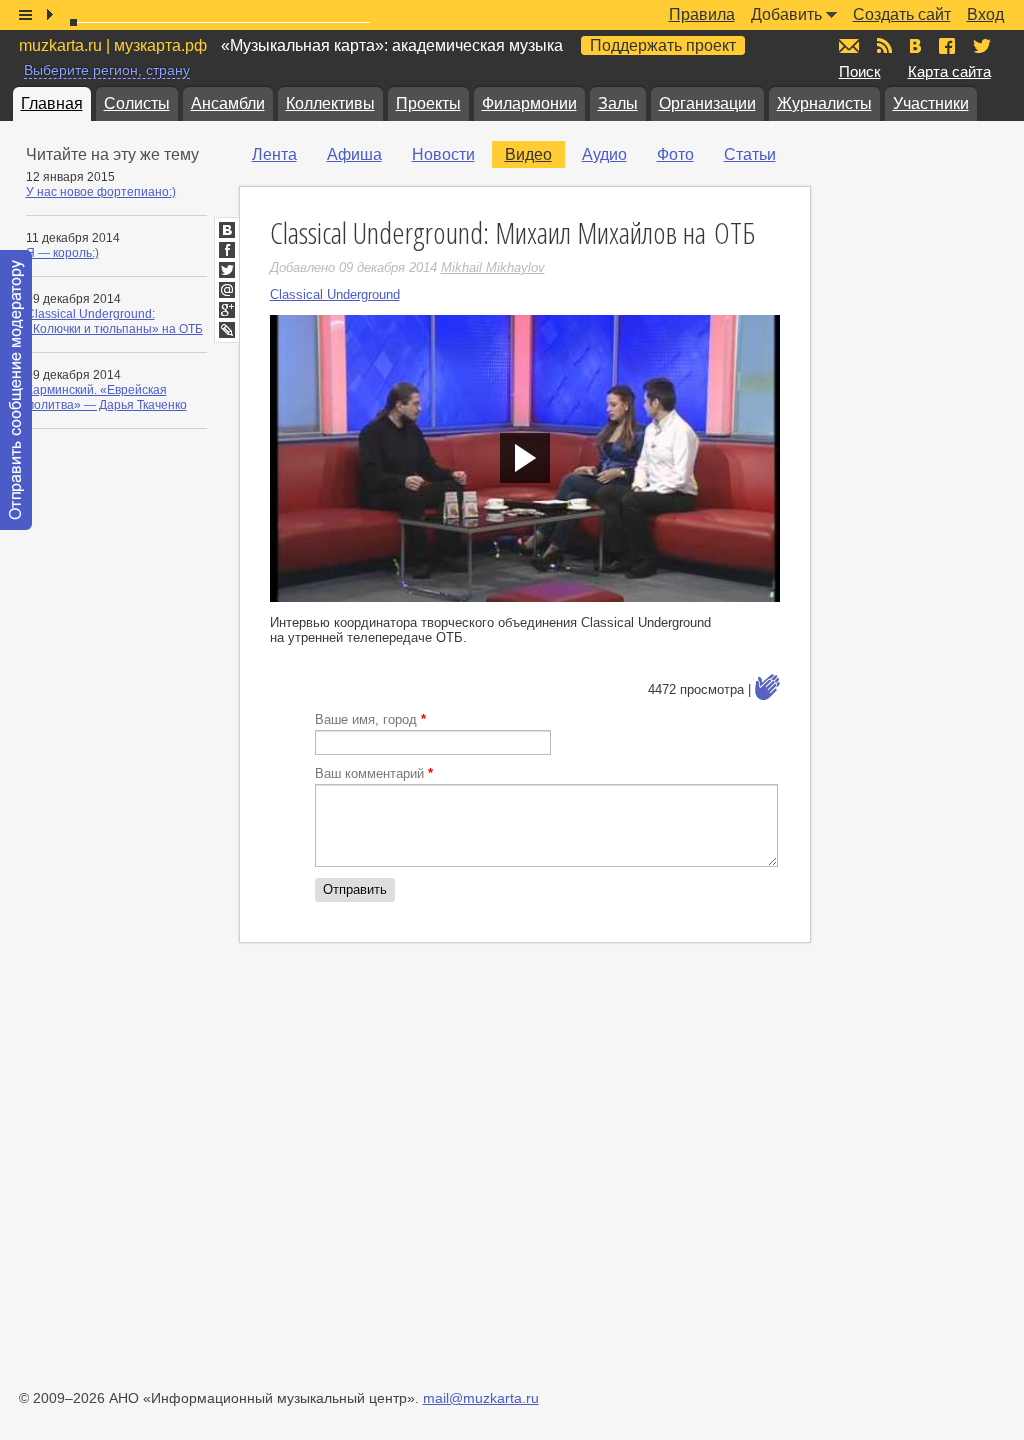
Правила (702, 14)
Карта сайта (949, 71)
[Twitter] (227, 270)
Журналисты (824, 103)
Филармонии (529, 103)
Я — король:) (62, 253)
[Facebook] (227, 250)
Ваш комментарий (374, 773)
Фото (675, 154)
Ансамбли (228, 103)
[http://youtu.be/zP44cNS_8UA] (525, 458)
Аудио (604, 154)
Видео (528, 154)
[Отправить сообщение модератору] (16, 390)
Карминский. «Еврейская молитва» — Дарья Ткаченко (106, 397)
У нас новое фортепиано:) (101, 192)
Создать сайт (902, 14)
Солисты (137, 103)
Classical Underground (335, 294)
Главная (52, 103)
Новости (443, 154)
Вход (985, 14)
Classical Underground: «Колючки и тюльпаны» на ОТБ (114, 321)
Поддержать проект (663, 45)
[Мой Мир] (227, 290)
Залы (618, 103)
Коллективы (330, 103)
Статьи (750, 154)
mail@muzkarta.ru (481, 1398)
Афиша (354, 154)
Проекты (428, 103)
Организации (707, 103)
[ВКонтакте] (227, 230)
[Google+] (227, 310)
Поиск (860, 71)
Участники (931, 103)
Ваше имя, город (370, 719)
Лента (274, 154)
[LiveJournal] (227, 330)
